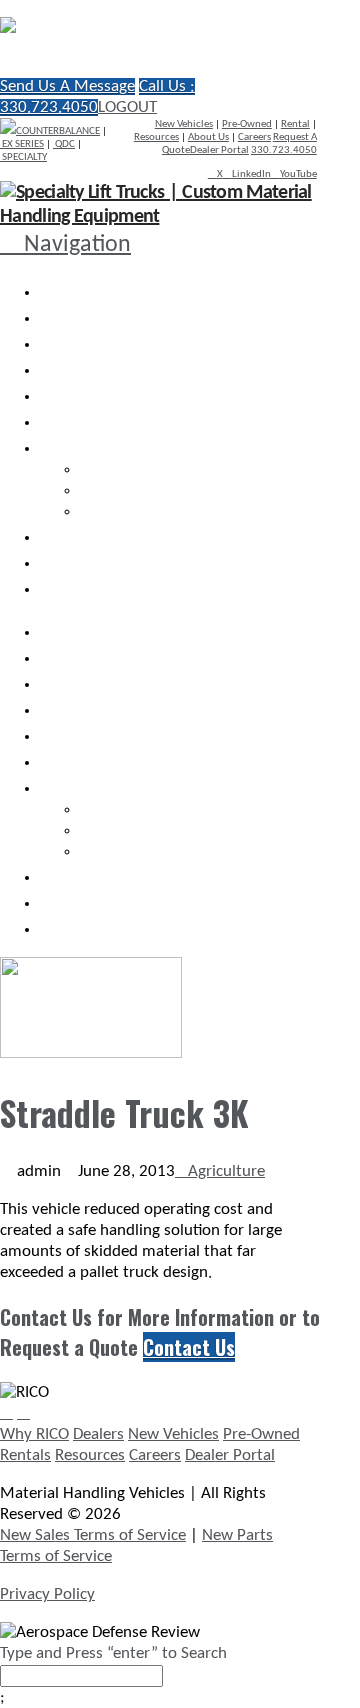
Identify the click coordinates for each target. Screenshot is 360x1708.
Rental (295, 124)
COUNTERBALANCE (58, 131)
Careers (254, 137)
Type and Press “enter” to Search (113, 1653)
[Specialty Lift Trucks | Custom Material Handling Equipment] (158, 48)
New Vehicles (184, 124)
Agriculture (226, 1171)
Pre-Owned (247, 124)
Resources (156, 137)
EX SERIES (22, 144)
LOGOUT (127, 107)
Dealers (98, 1434)
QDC (64, 144)
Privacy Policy (47, 1594)
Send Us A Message (67, 86)
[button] (65, 245)
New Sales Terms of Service (93, 1535)
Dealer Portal (219, 150)
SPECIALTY (23, 157)
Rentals (25, 1455)
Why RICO (34, 1434)
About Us (208, 137)
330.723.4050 (284, 150)
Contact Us (189, 1347)
